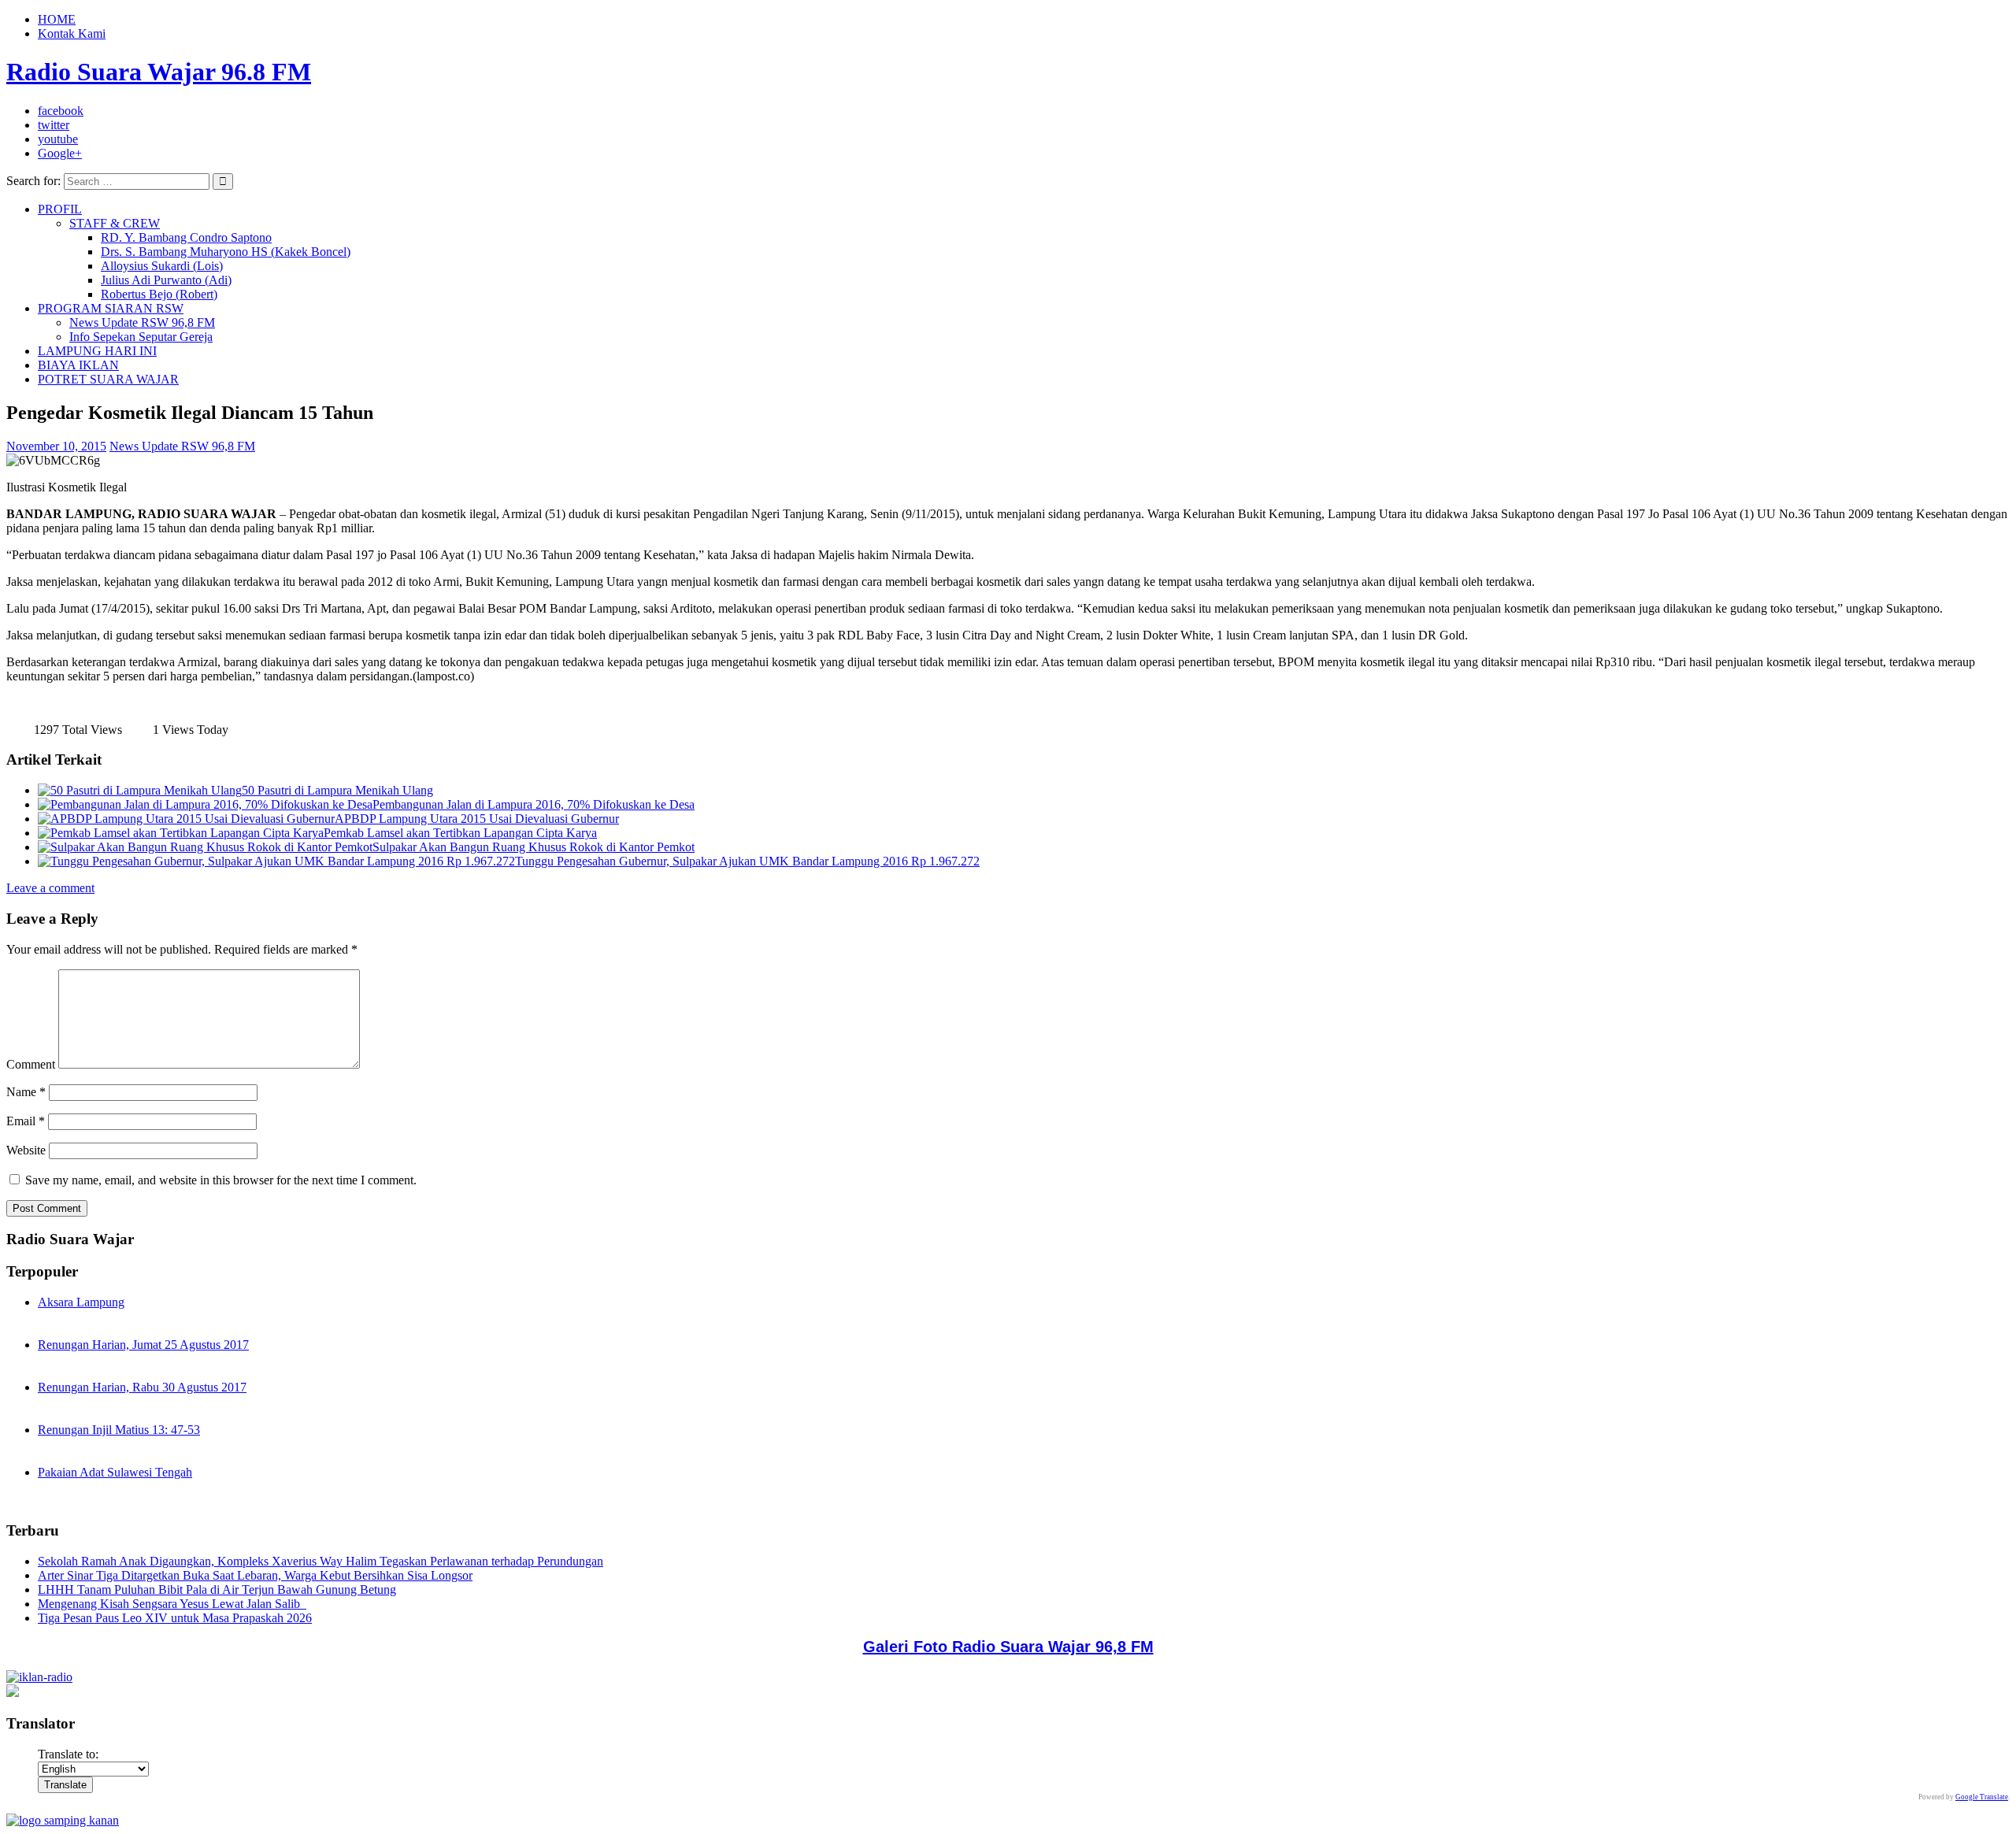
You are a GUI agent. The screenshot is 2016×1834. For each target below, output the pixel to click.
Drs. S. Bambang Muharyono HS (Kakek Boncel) (226, 252)
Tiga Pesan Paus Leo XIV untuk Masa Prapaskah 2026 (175, 1618)
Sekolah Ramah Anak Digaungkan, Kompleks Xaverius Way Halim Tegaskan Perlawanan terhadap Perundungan (321, 1561)
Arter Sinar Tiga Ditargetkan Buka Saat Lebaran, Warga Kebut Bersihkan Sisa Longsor (255, 1575)
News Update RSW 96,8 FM (142, 322)
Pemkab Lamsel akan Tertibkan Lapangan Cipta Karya (460, 833)
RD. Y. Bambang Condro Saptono (186, 237)
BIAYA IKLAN (78, 365)
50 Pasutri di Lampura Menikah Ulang (337, 790)
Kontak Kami (72, 33)
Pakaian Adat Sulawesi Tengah (115, 1472)
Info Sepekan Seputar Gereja (141, 337)
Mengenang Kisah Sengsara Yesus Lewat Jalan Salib (172, 1604)
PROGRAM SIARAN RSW (111, 308)
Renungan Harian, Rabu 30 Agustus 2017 (142, 1387)
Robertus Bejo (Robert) (159, 294)
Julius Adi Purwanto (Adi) (166, 280)
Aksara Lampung (81, 1302)
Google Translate (1982, 1797)
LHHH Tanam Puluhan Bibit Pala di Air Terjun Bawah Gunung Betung (217, 1589)
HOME (57, 19)
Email (26, 1121)
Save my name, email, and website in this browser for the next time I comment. (221, 1180)
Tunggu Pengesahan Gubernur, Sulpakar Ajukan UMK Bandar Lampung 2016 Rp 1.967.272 (747, 861)
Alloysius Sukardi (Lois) (162, 266)
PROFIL (60, 209)
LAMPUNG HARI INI (97, 351)
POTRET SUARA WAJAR (108, 379)
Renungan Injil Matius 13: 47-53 (119, 1430)
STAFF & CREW (115, 223)
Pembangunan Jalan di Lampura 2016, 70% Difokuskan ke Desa (534, 804)
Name (26, 1092)
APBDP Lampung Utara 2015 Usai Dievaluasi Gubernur (477, 819)
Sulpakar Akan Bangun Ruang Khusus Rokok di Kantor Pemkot (534, 847)
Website (26, 1150)
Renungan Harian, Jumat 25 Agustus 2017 (143, 1345)
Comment (31, 1064)
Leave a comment (50, 888)
